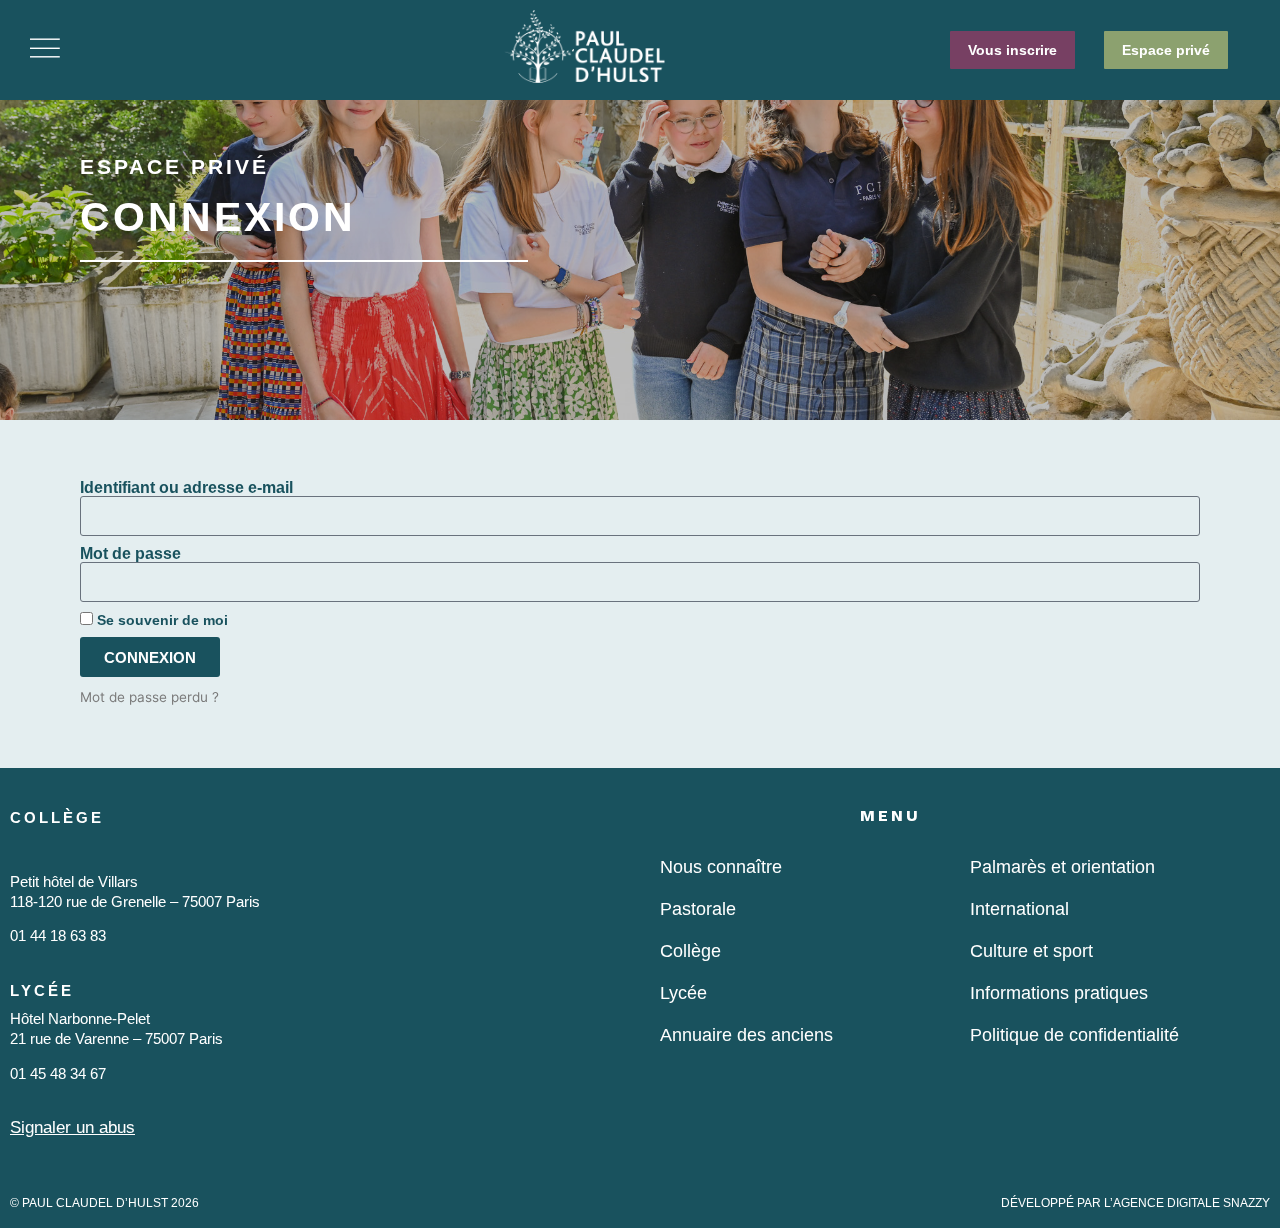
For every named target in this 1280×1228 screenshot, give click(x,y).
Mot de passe (130, 554)
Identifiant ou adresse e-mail (186, 488)
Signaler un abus (72, 1127)
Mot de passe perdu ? (149, 697)
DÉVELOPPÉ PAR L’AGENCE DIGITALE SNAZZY (1135, 1203)
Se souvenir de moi (160, 620)
